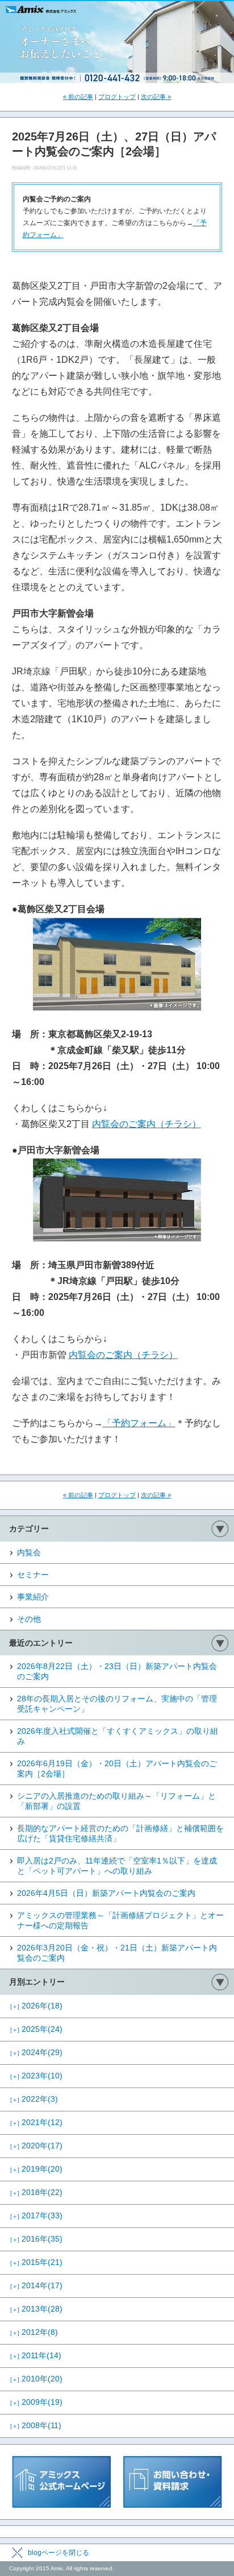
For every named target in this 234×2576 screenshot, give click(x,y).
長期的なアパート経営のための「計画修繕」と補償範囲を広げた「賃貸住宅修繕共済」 (120, 1833)
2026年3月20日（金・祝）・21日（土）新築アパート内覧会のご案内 (117, 1953)
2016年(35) (36, 2239)
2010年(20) (36, 2379)
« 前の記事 (78, 97)
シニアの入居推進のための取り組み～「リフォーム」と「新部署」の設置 (116, 1801)
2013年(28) (36, 2309)
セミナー (33, 1575)
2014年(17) (36, 2285)
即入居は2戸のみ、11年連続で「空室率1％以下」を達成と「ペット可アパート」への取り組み (117, 1866)
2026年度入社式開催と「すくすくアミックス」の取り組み (118, 1736)
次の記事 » (156, 97)
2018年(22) (36, 2192)
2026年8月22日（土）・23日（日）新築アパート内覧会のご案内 (117, 1671)
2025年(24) (36, 2029)
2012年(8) (34, 2332)
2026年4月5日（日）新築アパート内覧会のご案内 (106, 1893)
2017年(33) (36, 2215)
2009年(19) (36, 2402)
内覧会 (29, 1552)
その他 (29, 1619)
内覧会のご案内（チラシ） (147, 1124)
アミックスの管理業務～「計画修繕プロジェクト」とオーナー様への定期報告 (120, 1920)
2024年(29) (36, 2052)
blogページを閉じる (58, 2553)
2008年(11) (36, 2425)
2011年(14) (36, 2355)
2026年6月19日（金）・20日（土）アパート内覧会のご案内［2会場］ (117, 1769)
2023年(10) (36, 2076)
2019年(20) (36, 2169)
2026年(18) (36, 2006)
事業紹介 (33, 1597)
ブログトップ (117, 97)
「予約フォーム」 (139, 1423)
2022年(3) (34, 2099)
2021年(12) (36, 2122)
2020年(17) (36, 2146)
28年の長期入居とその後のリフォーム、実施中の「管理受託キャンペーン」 (117, 1704)
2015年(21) (36, 2262)
